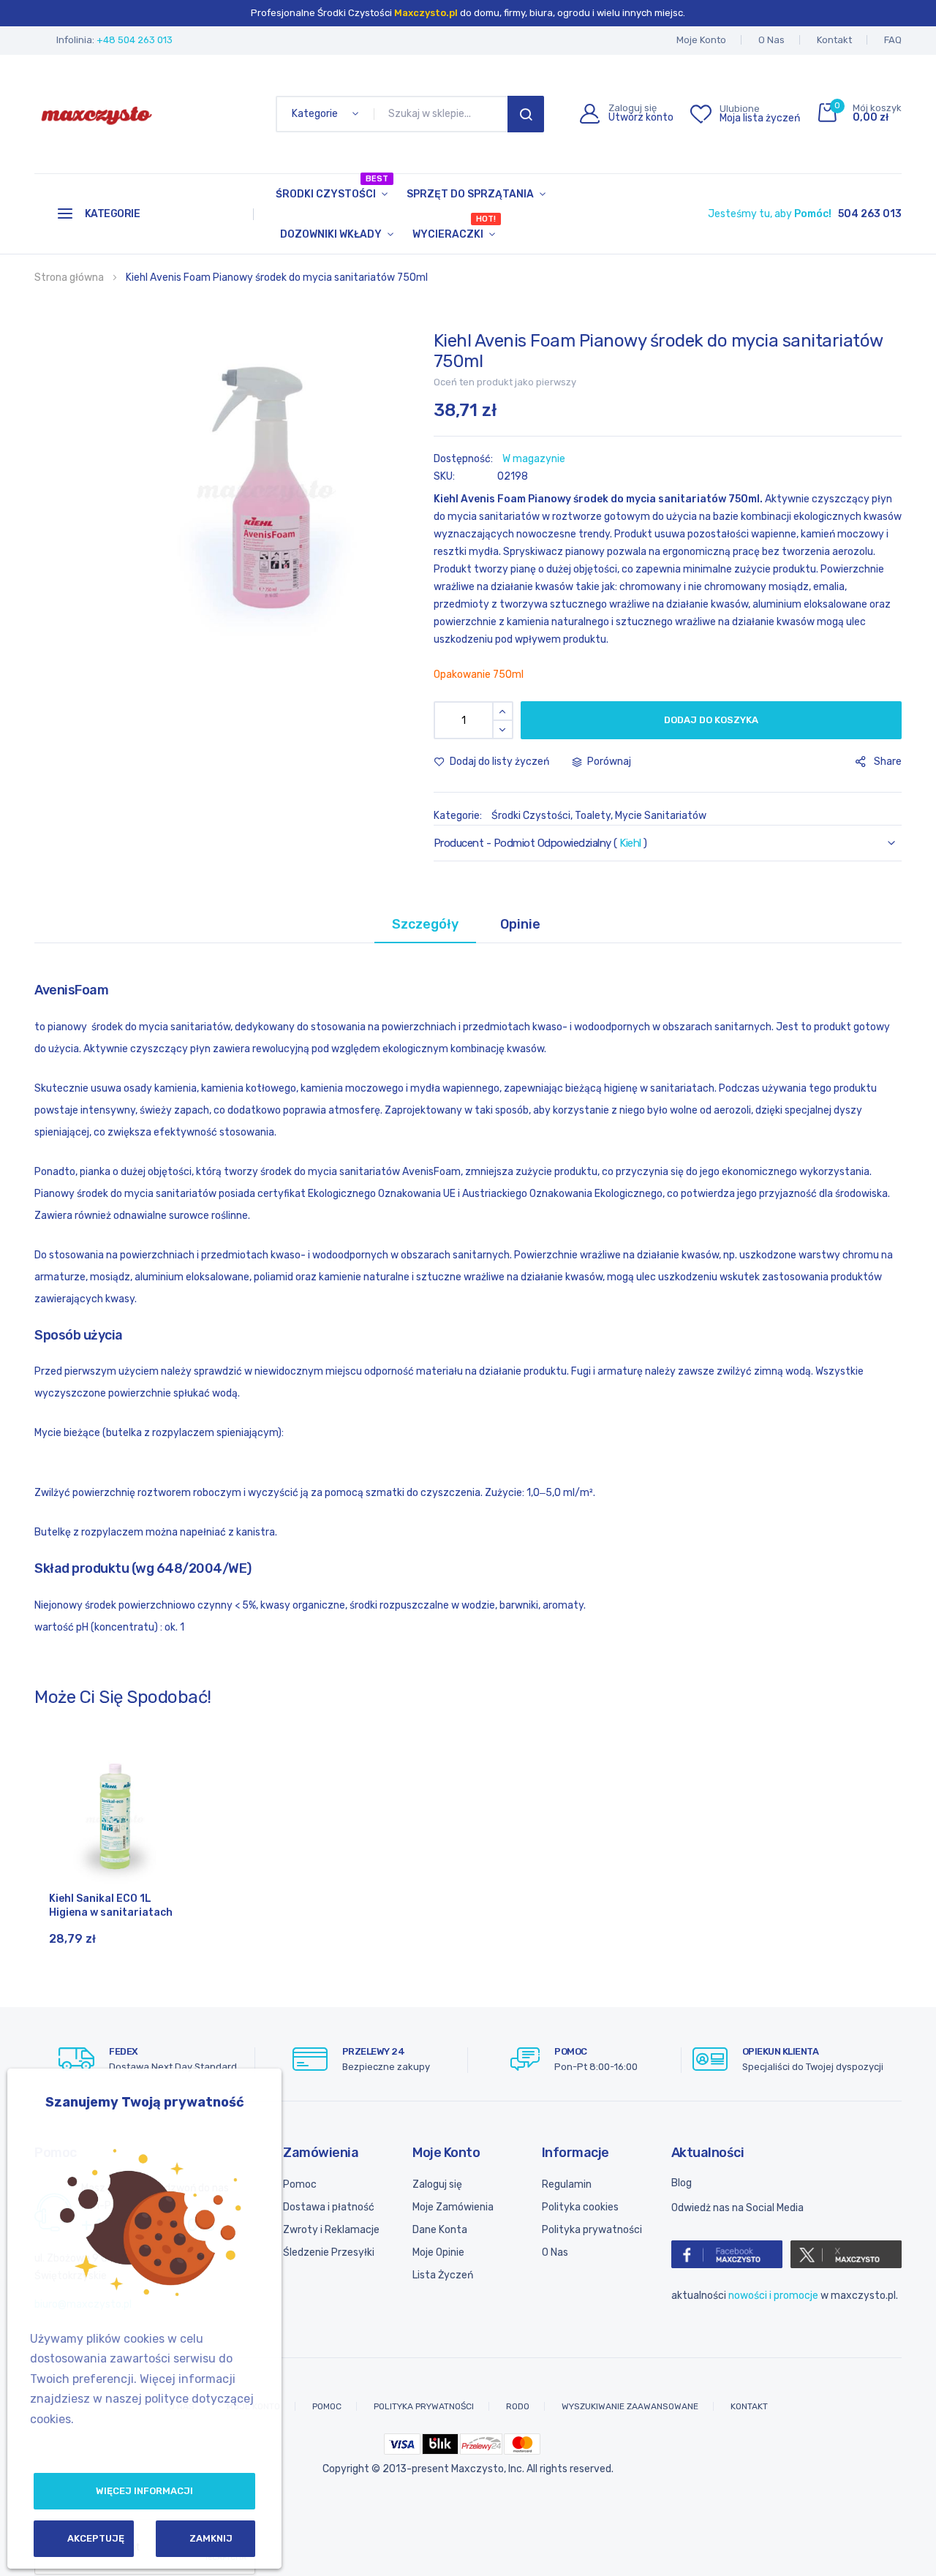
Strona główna (69, 277)
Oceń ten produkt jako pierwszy (505, 382)
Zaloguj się (437, 2184)
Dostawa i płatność (329, 2207)
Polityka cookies (580, 2207)
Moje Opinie (438, 2252)
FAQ (893, 40)
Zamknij (211, 2538)
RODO (518, 2406)
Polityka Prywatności (424, 2406)
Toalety (593, 816)
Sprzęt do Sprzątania (470, 194)
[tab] (425, 924)
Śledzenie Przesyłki (329, 2252)
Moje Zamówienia (453, 2207)
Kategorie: (459, 816)
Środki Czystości (332, 187)
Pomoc (300, 2184)
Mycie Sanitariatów (661, 816)
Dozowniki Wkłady (331, 234)
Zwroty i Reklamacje (331, 2230)
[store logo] (97, 114)
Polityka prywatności (592, 2230)
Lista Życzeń (443, 2275)
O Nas (771, 40)
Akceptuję (96, 2538)
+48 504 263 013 (135, 40)
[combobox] (444, 114)
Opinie (520, 924)
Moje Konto (701, 40)
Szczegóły (425, 924)
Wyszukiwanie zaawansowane (630, 2406)
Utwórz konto (641, 118)
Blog (682, 2183)
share (888, 762)
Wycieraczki (454, 227)
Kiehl (630, 843)
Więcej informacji (144, 2491)
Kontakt (834, 40)
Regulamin (567, 2184)
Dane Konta (440, 2230)
